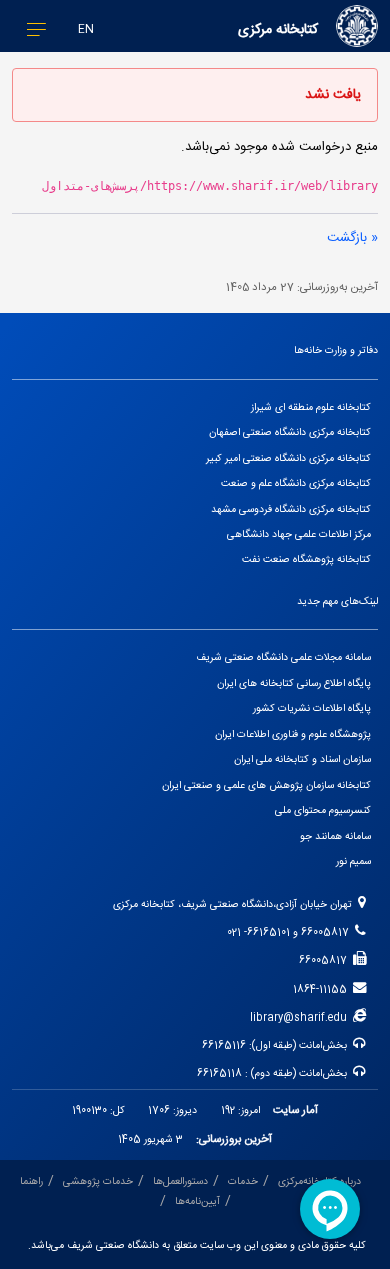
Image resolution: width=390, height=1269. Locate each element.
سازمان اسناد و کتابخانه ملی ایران (302, 759)
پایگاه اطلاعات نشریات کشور (312, 708)
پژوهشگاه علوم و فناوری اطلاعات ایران (293, 734)
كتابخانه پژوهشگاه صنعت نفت (306, 559)
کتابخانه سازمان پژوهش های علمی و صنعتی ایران (266, 785)
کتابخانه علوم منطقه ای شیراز (311, 407)
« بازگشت (352, 238)
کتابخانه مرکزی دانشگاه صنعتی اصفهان (290, 432)
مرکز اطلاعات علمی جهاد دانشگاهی (299, 534)
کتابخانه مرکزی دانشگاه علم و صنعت (296, 483)
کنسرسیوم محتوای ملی (323, 810)
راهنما (31, 1181)
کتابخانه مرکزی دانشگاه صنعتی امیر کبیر (288, 458)
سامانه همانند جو (335, 836)
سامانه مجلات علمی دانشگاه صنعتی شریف (283, 657)
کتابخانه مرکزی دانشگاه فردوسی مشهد (291, 509)
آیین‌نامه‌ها (197, 1201)
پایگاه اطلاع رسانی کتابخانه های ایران (294, 683)
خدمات (243, 1181)
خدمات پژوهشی (98, 1181)
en (86, 29)
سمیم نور (353, 861)
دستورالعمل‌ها (180, 1181)
